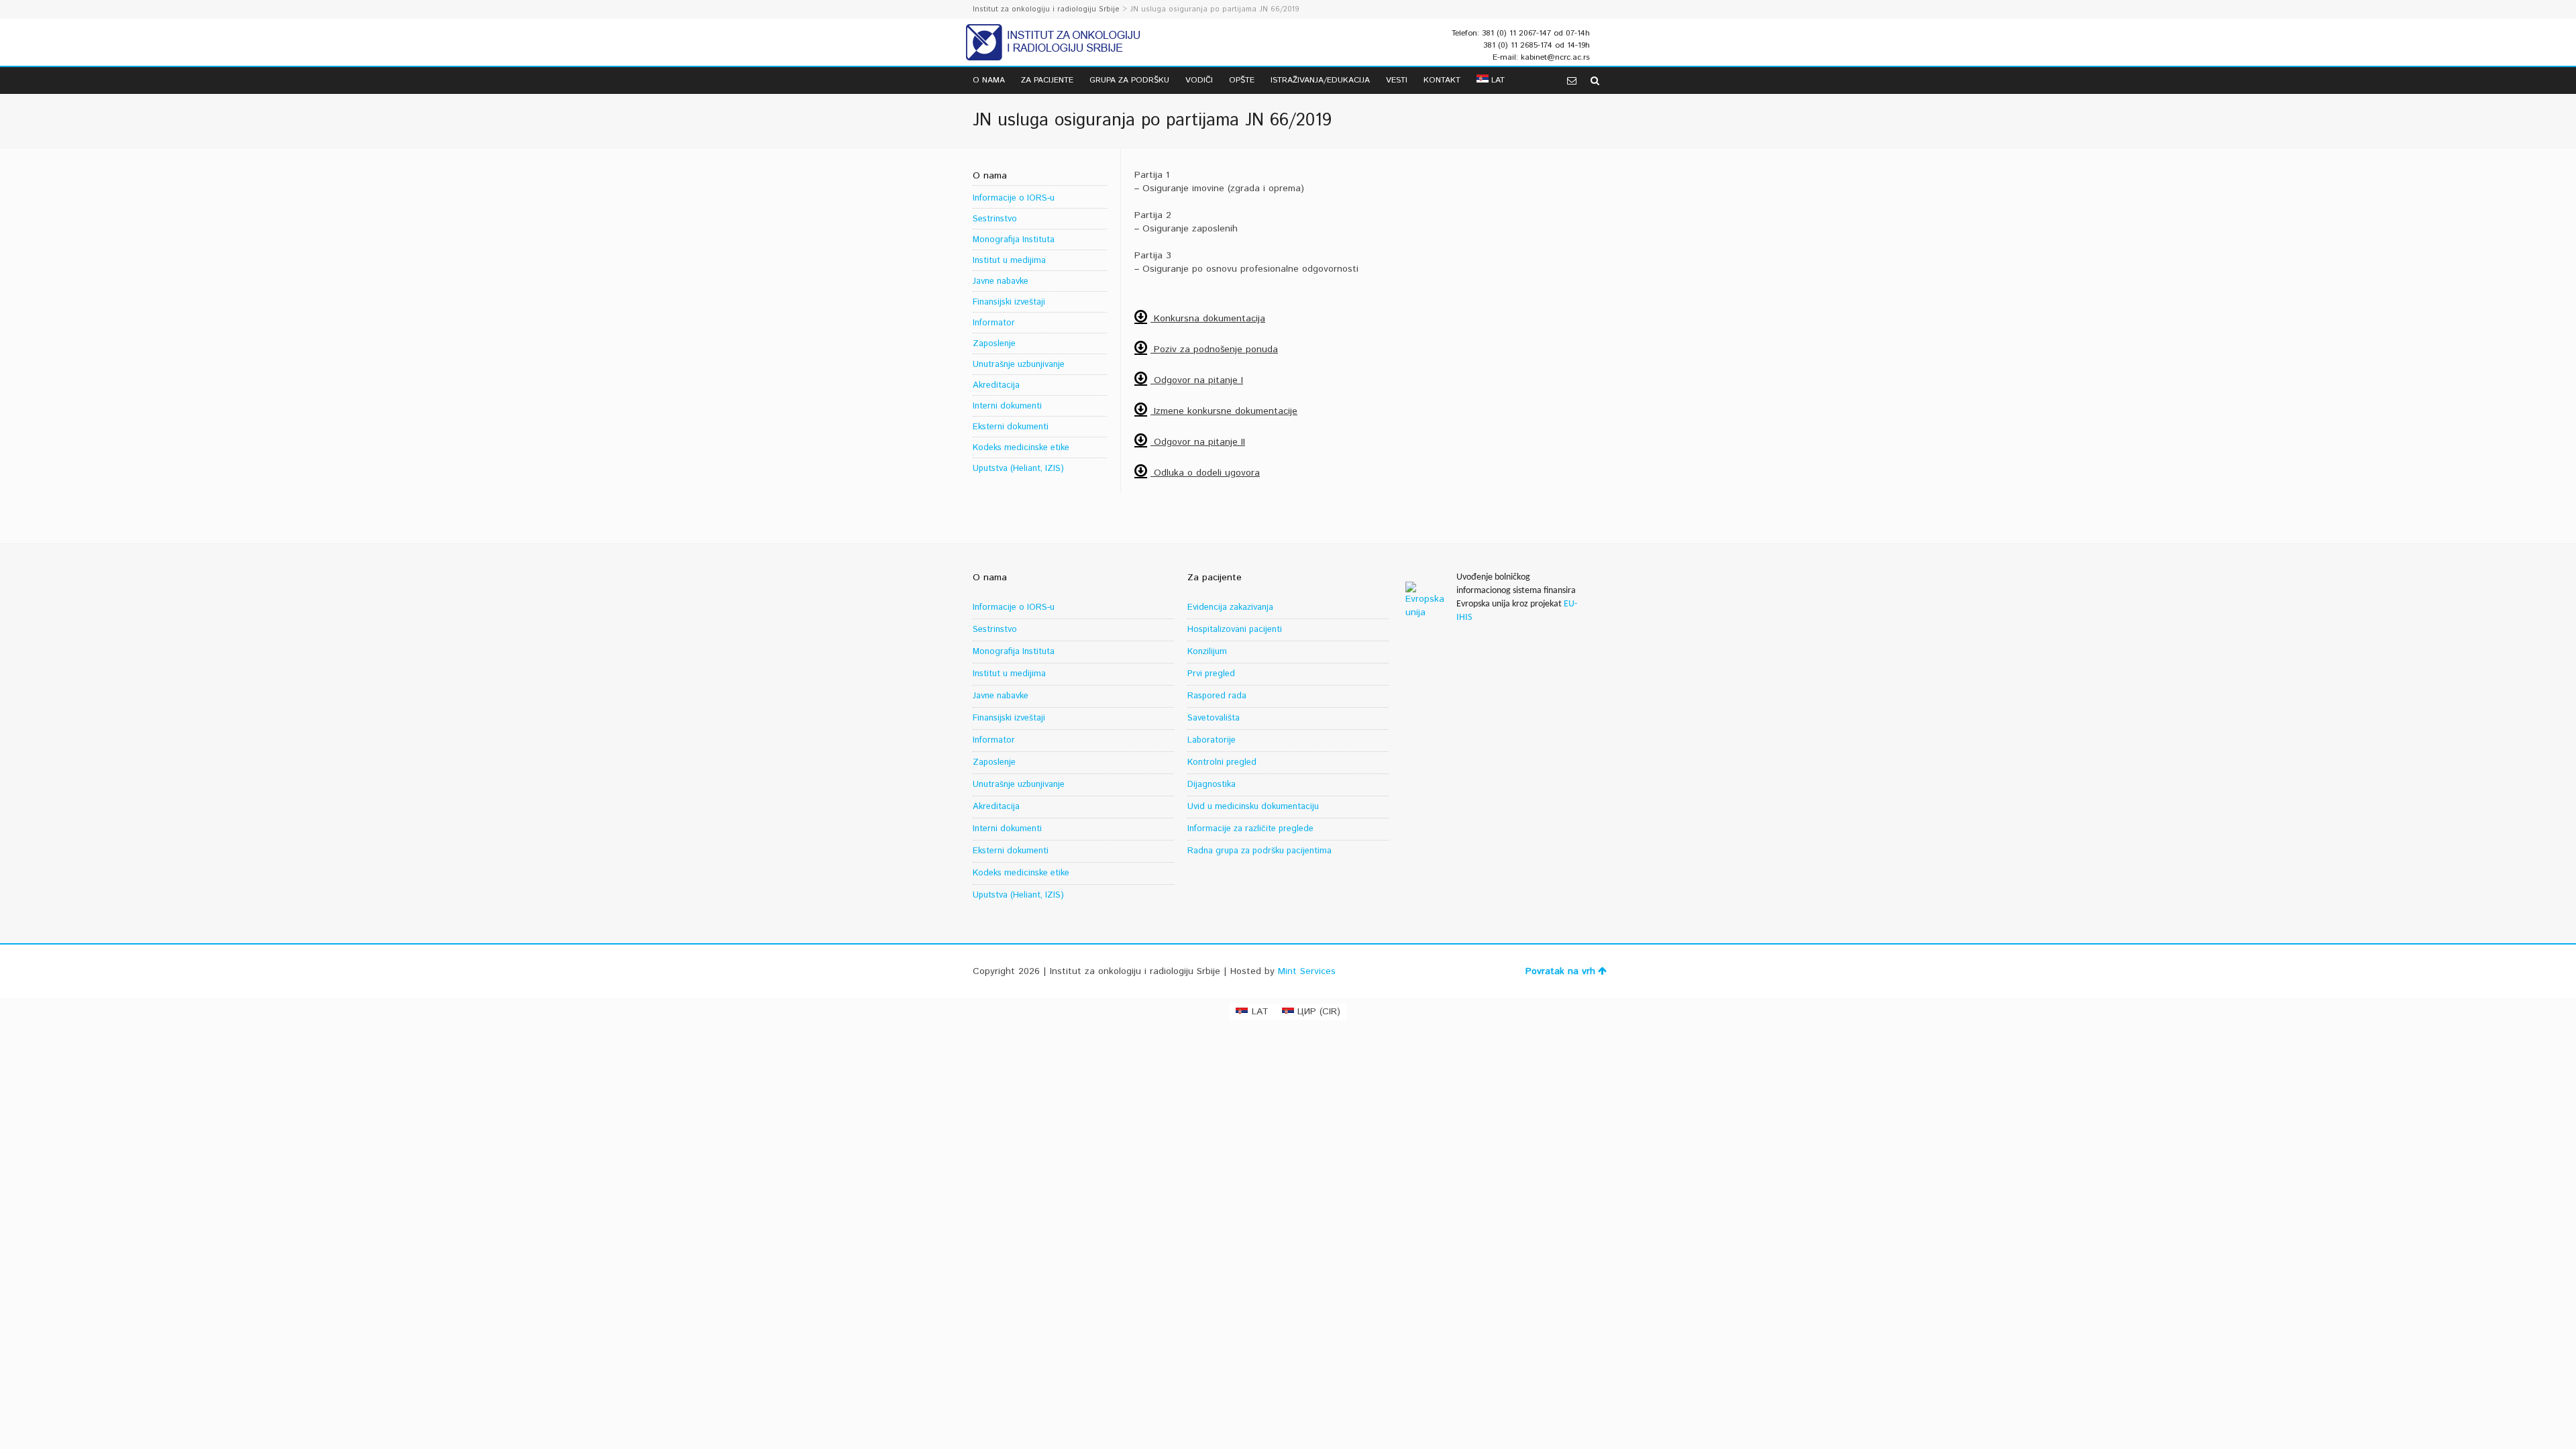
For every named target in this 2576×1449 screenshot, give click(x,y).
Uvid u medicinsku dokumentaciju (1253, 807)
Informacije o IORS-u (1014, 198)
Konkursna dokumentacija (1208, 319)
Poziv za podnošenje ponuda (1214, 350)
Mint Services (1307, 971)
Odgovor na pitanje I (1197, 380)
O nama (989, 80)
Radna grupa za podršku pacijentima (1259, 851)
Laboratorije (1212, 740)
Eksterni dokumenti (1011, 427)
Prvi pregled (1211, 674)
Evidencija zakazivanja (1230, 607)
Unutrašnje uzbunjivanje (1019, 365)
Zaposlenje (994, 344)
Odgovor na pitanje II (1198, 442)
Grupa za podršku (1129, 80)
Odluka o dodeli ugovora (1205, 473)
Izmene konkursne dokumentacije (1224, 411)
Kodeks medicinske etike (1021, 448)
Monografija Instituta (1014, 240)
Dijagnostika (1212, 785)
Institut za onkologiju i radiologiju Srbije (1046, 9)
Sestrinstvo (995, 219)
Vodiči (1199, 80)
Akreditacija (996, 385)
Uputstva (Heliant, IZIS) (1018, 469)
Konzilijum (1207, 652)
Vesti (1397, 80)
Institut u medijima (1009, 261)
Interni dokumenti (1007, 406)
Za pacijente (1047, 80)
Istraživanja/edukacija (1320, 80)
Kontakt (1442, 80)
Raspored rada (1217, 696)
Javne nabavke (1001, 281)
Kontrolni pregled (1222, 762)
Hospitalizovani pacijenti (1235, 630)
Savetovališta (1214, 718)
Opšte (1242, 80)
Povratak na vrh (1560, 971)
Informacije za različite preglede (1250, 829)
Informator (994, 323)
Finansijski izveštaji (1009, 302)
